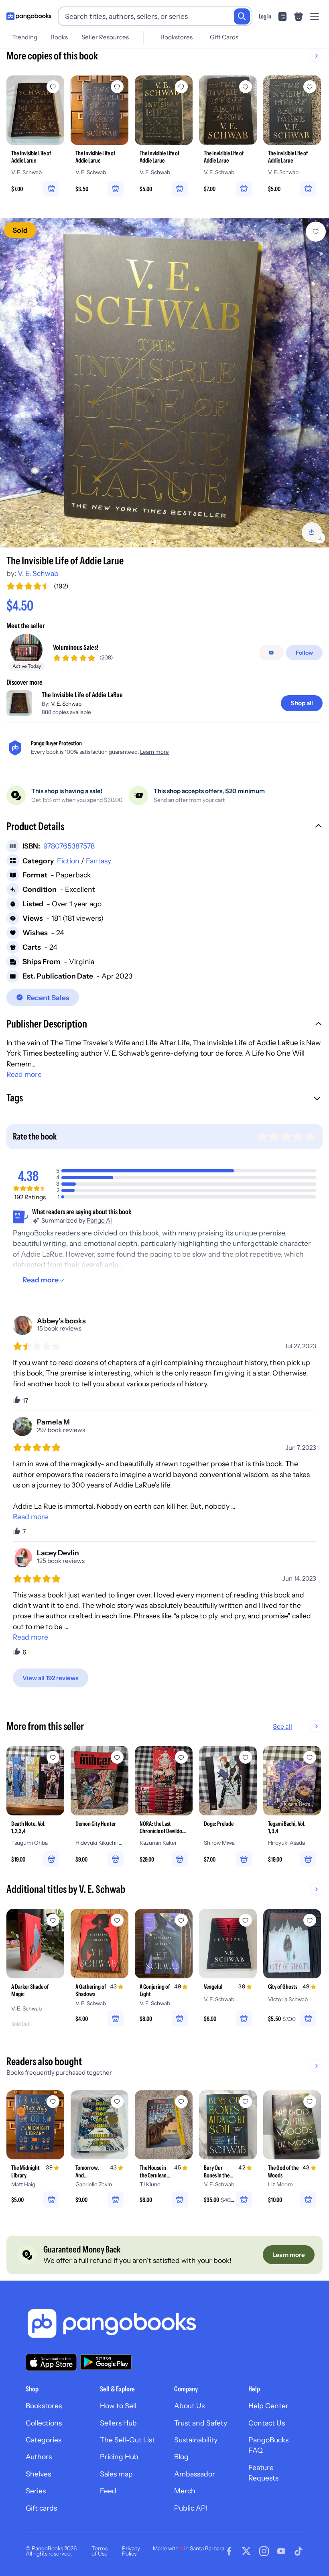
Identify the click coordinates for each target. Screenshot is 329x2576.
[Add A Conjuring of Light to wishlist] (181, 1920)
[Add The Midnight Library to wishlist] (53, 2102)
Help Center (268, 2406)
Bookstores (177, 37)
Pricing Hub (119, 2457)
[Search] (242, 16)
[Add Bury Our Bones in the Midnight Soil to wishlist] (246, 2102)
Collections (44, 2423)
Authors (39, 2457)
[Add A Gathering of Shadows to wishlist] (117, 1920)
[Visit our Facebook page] (229, 2551)
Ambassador (195, 2474)
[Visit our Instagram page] (264, 2551)
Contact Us (267, 2423)
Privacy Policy (131, 2551)
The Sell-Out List (127, 2440)
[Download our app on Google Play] (106, 2362)
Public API (191, 2508)
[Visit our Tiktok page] (299, 2551)
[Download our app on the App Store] (51, 2362)
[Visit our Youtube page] (281, 2551)
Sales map (116, 2474)
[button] (164, 827)
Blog (181, 2457)
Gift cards (41, 2508)
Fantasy (98, 861)
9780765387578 (69, 846)
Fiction (68, 861)
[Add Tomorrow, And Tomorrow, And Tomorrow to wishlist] (117, 2102)
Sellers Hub (118, 2423)
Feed (108, 2491)
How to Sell (118, 2406)
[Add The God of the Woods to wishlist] (310, 2102)
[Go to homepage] (29, 16)
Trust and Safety (201, 2423)
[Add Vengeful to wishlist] (246, 1920)
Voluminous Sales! (76, 647)
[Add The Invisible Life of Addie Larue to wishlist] (316, 232)
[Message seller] (271, 653)
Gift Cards (224, 37)
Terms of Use (100, 2551)
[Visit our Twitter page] (246, 2551)
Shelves (38, 2474)
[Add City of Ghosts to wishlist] (310, 1920)
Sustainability (196, 2440)
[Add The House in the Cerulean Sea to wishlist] (181, 2102)
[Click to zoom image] (164, 383)
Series (36, 2491)
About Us (189, 2406)
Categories (44, 2440)
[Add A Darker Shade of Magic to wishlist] (53, 1920)
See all (282, 1726)
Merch (185, 2491)
